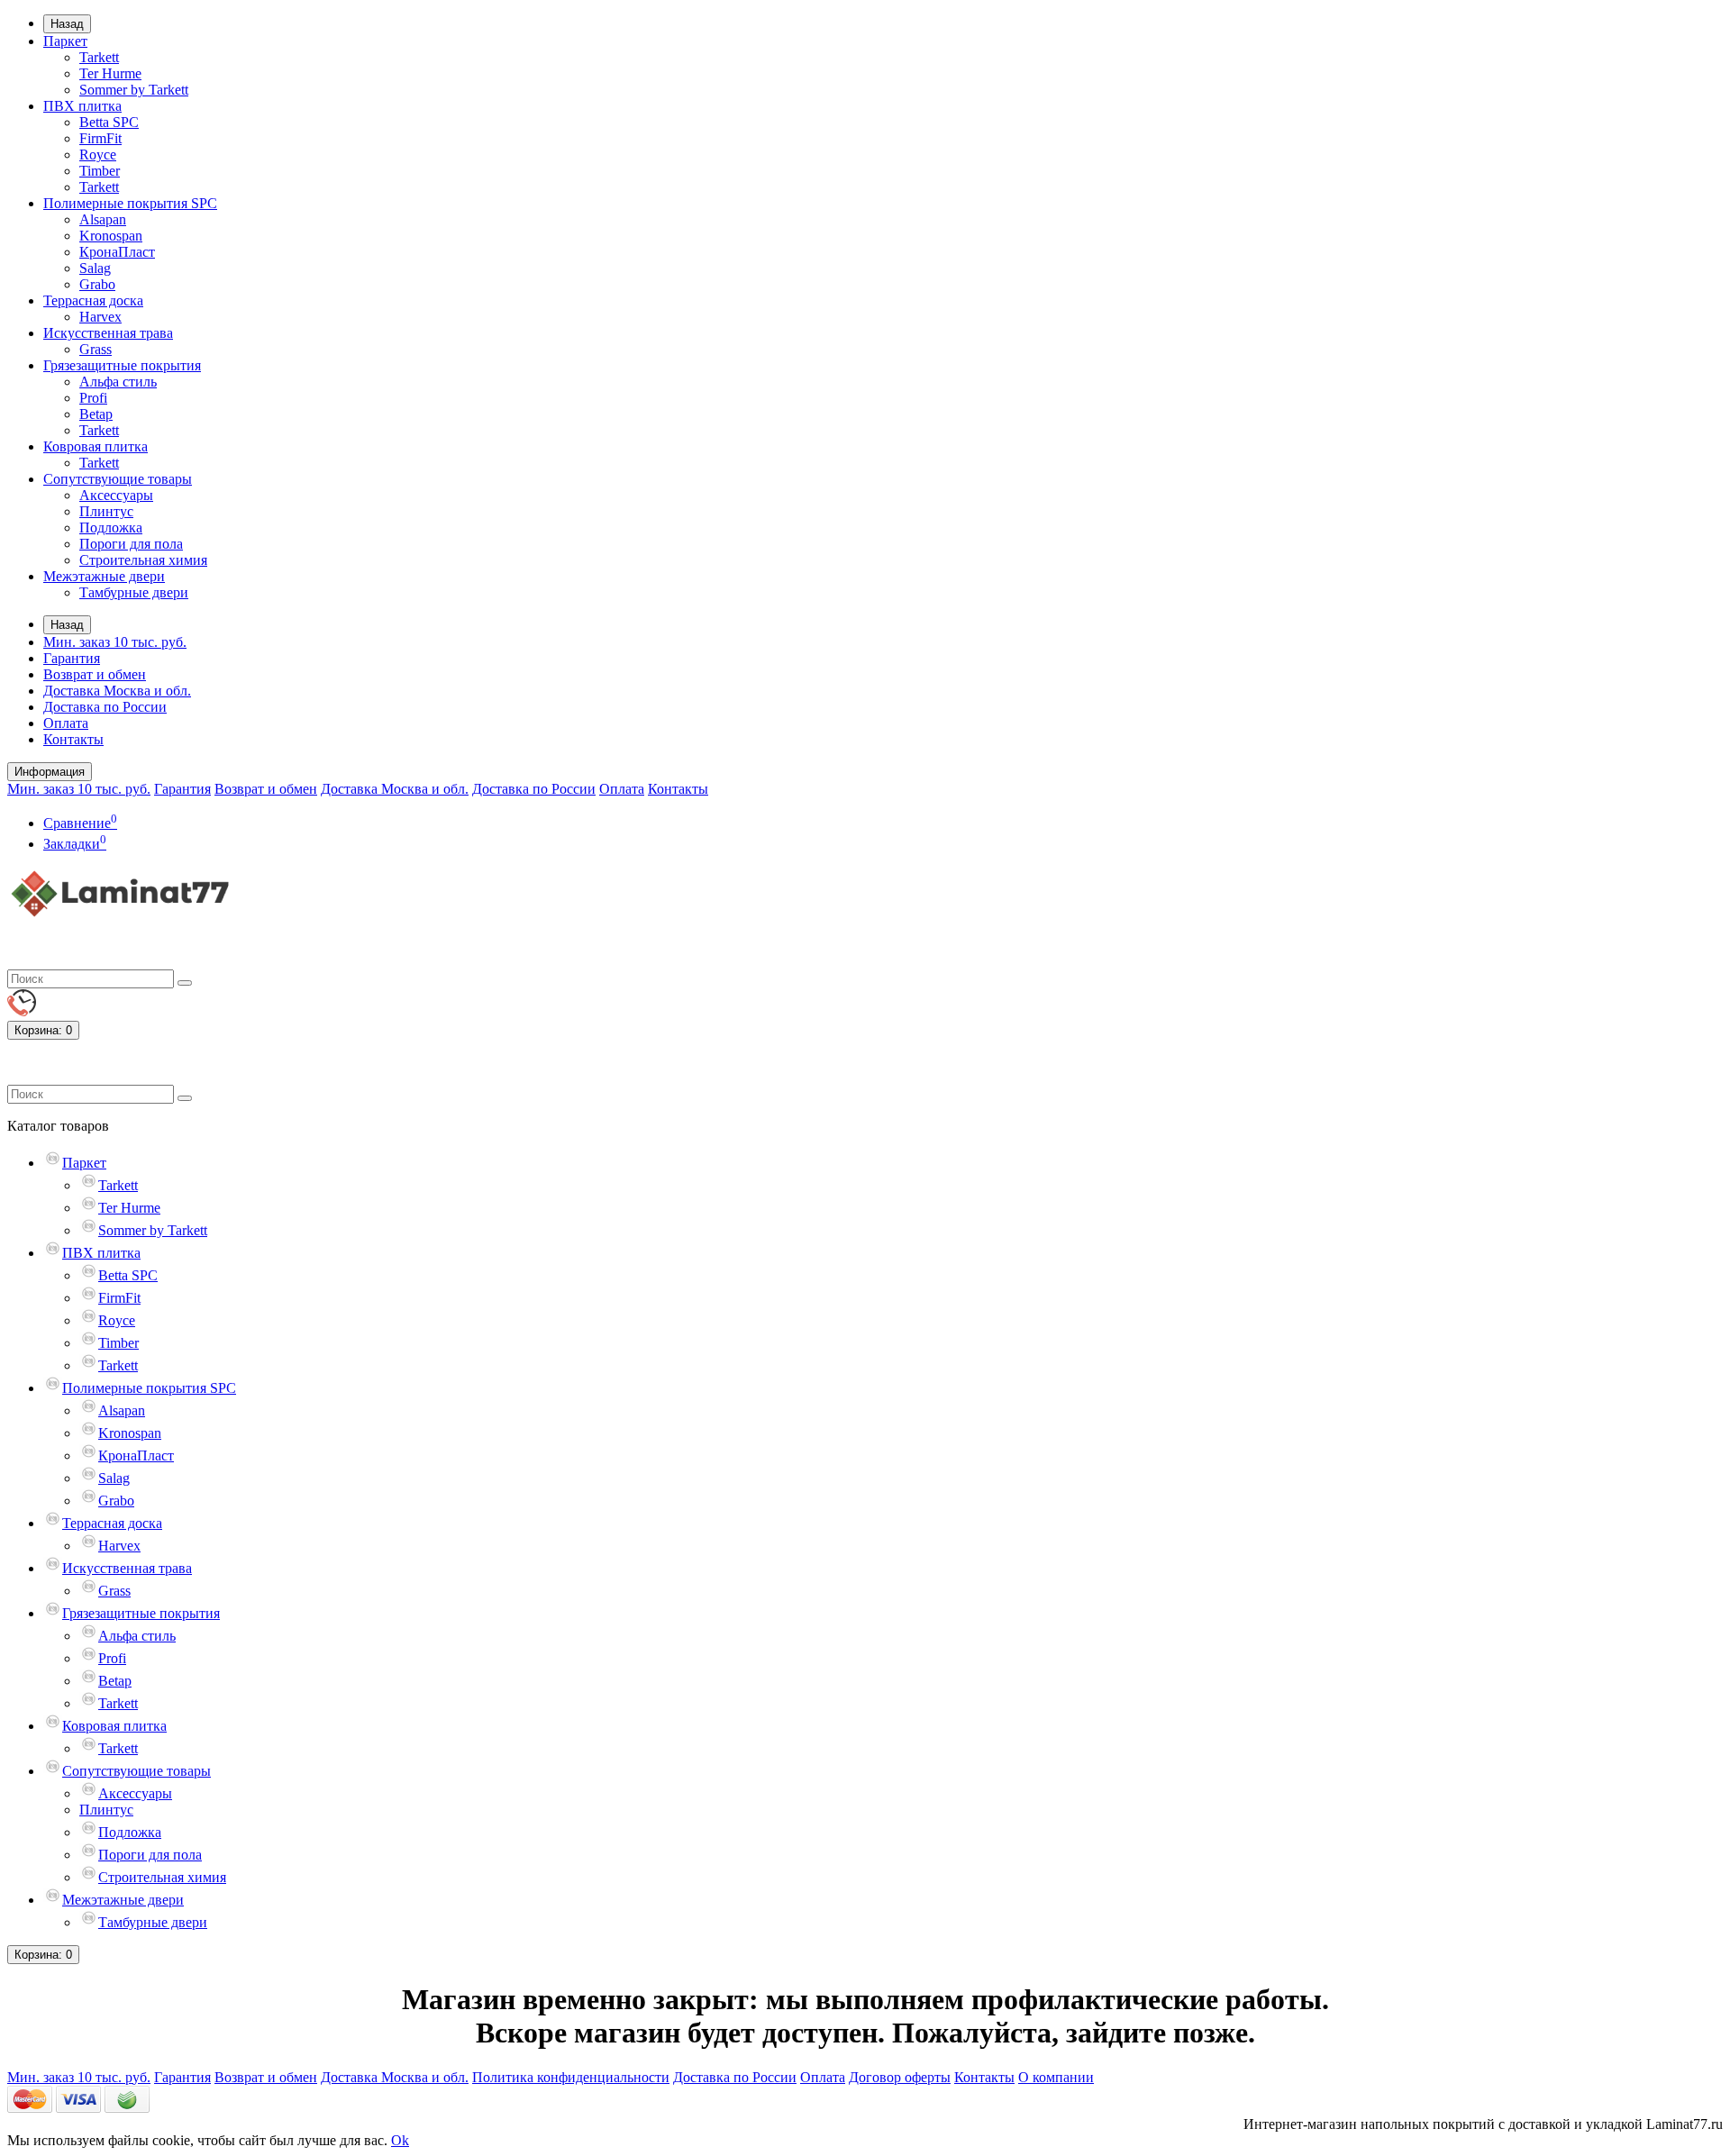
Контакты (73, 739)
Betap (96, 414)
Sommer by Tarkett (134, 90)
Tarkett (99, 57)
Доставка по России (105, 707)
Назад (67, 24)
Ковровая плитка (96, 446)
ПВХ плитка (82, 106)
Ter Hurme (110, 73)
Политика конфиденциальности (571, 2077)
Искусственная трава (108, 333)
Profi (93, 398)
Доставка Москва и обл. (117, 691)
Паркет (65, 41)
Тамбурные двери (134, 592)
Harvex (100, 317)
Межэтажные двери (104, 576)
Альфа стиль (118, 382)
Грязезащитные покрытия (122, 365)
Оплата (66, 723)
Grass (96, 349)
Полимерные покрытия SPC (130, 203)
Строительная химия (143, 560)
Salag (95, 268)
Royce (98, 155)
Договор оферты (900, 2077)
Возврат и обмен (95, 674)
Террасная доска (93, 300)
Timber (100, 171)
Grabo (97, 284)
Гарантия (72, 658)
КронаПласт (117, 252)
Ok (400, 2140)
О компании (1056, 2077)
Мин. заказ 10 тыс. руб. (115, 642)
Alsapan (103, 219)
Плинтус (106, 511)
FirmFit (100, 138)
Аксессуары (116, 495)
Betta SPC (109, 122)
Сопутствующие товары (118, 479)
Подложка (111, 528)
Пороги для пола (131, 544)
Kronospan (111, 236)
